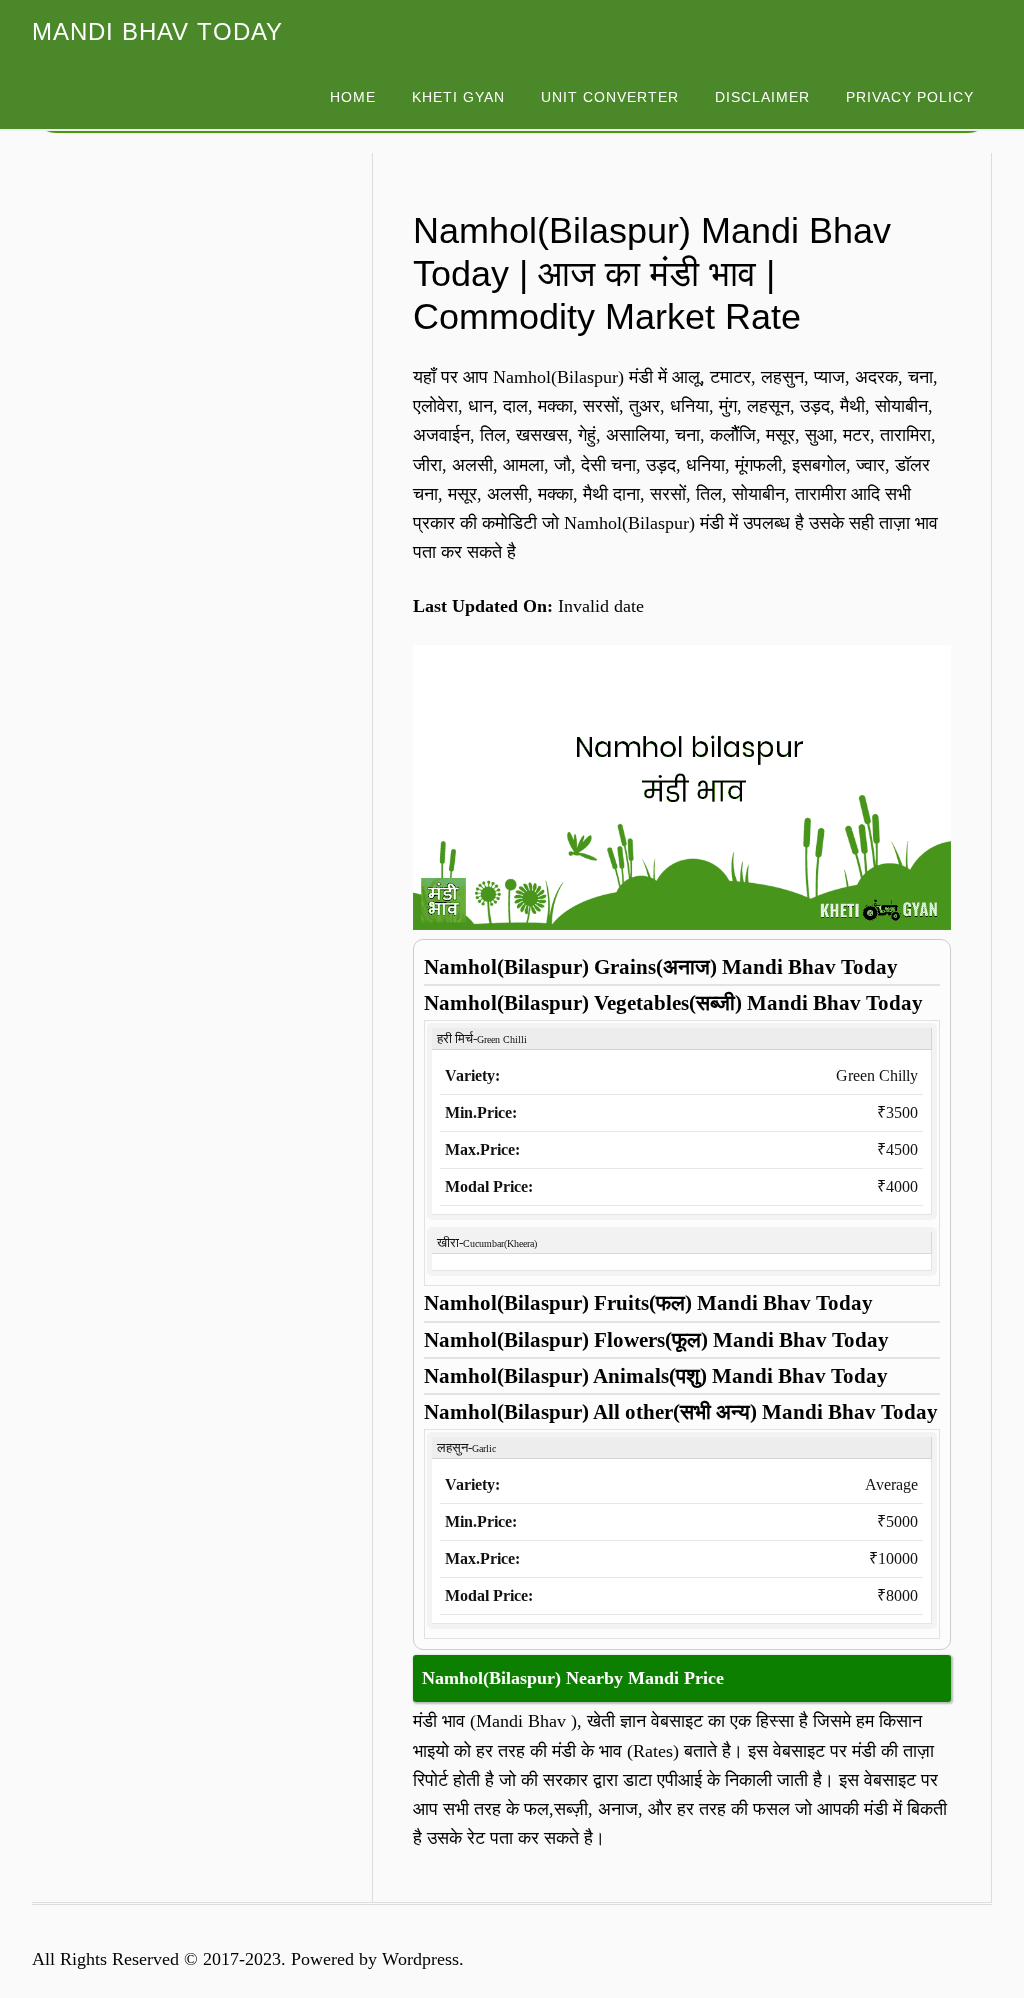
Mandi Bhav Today (157, 31)
